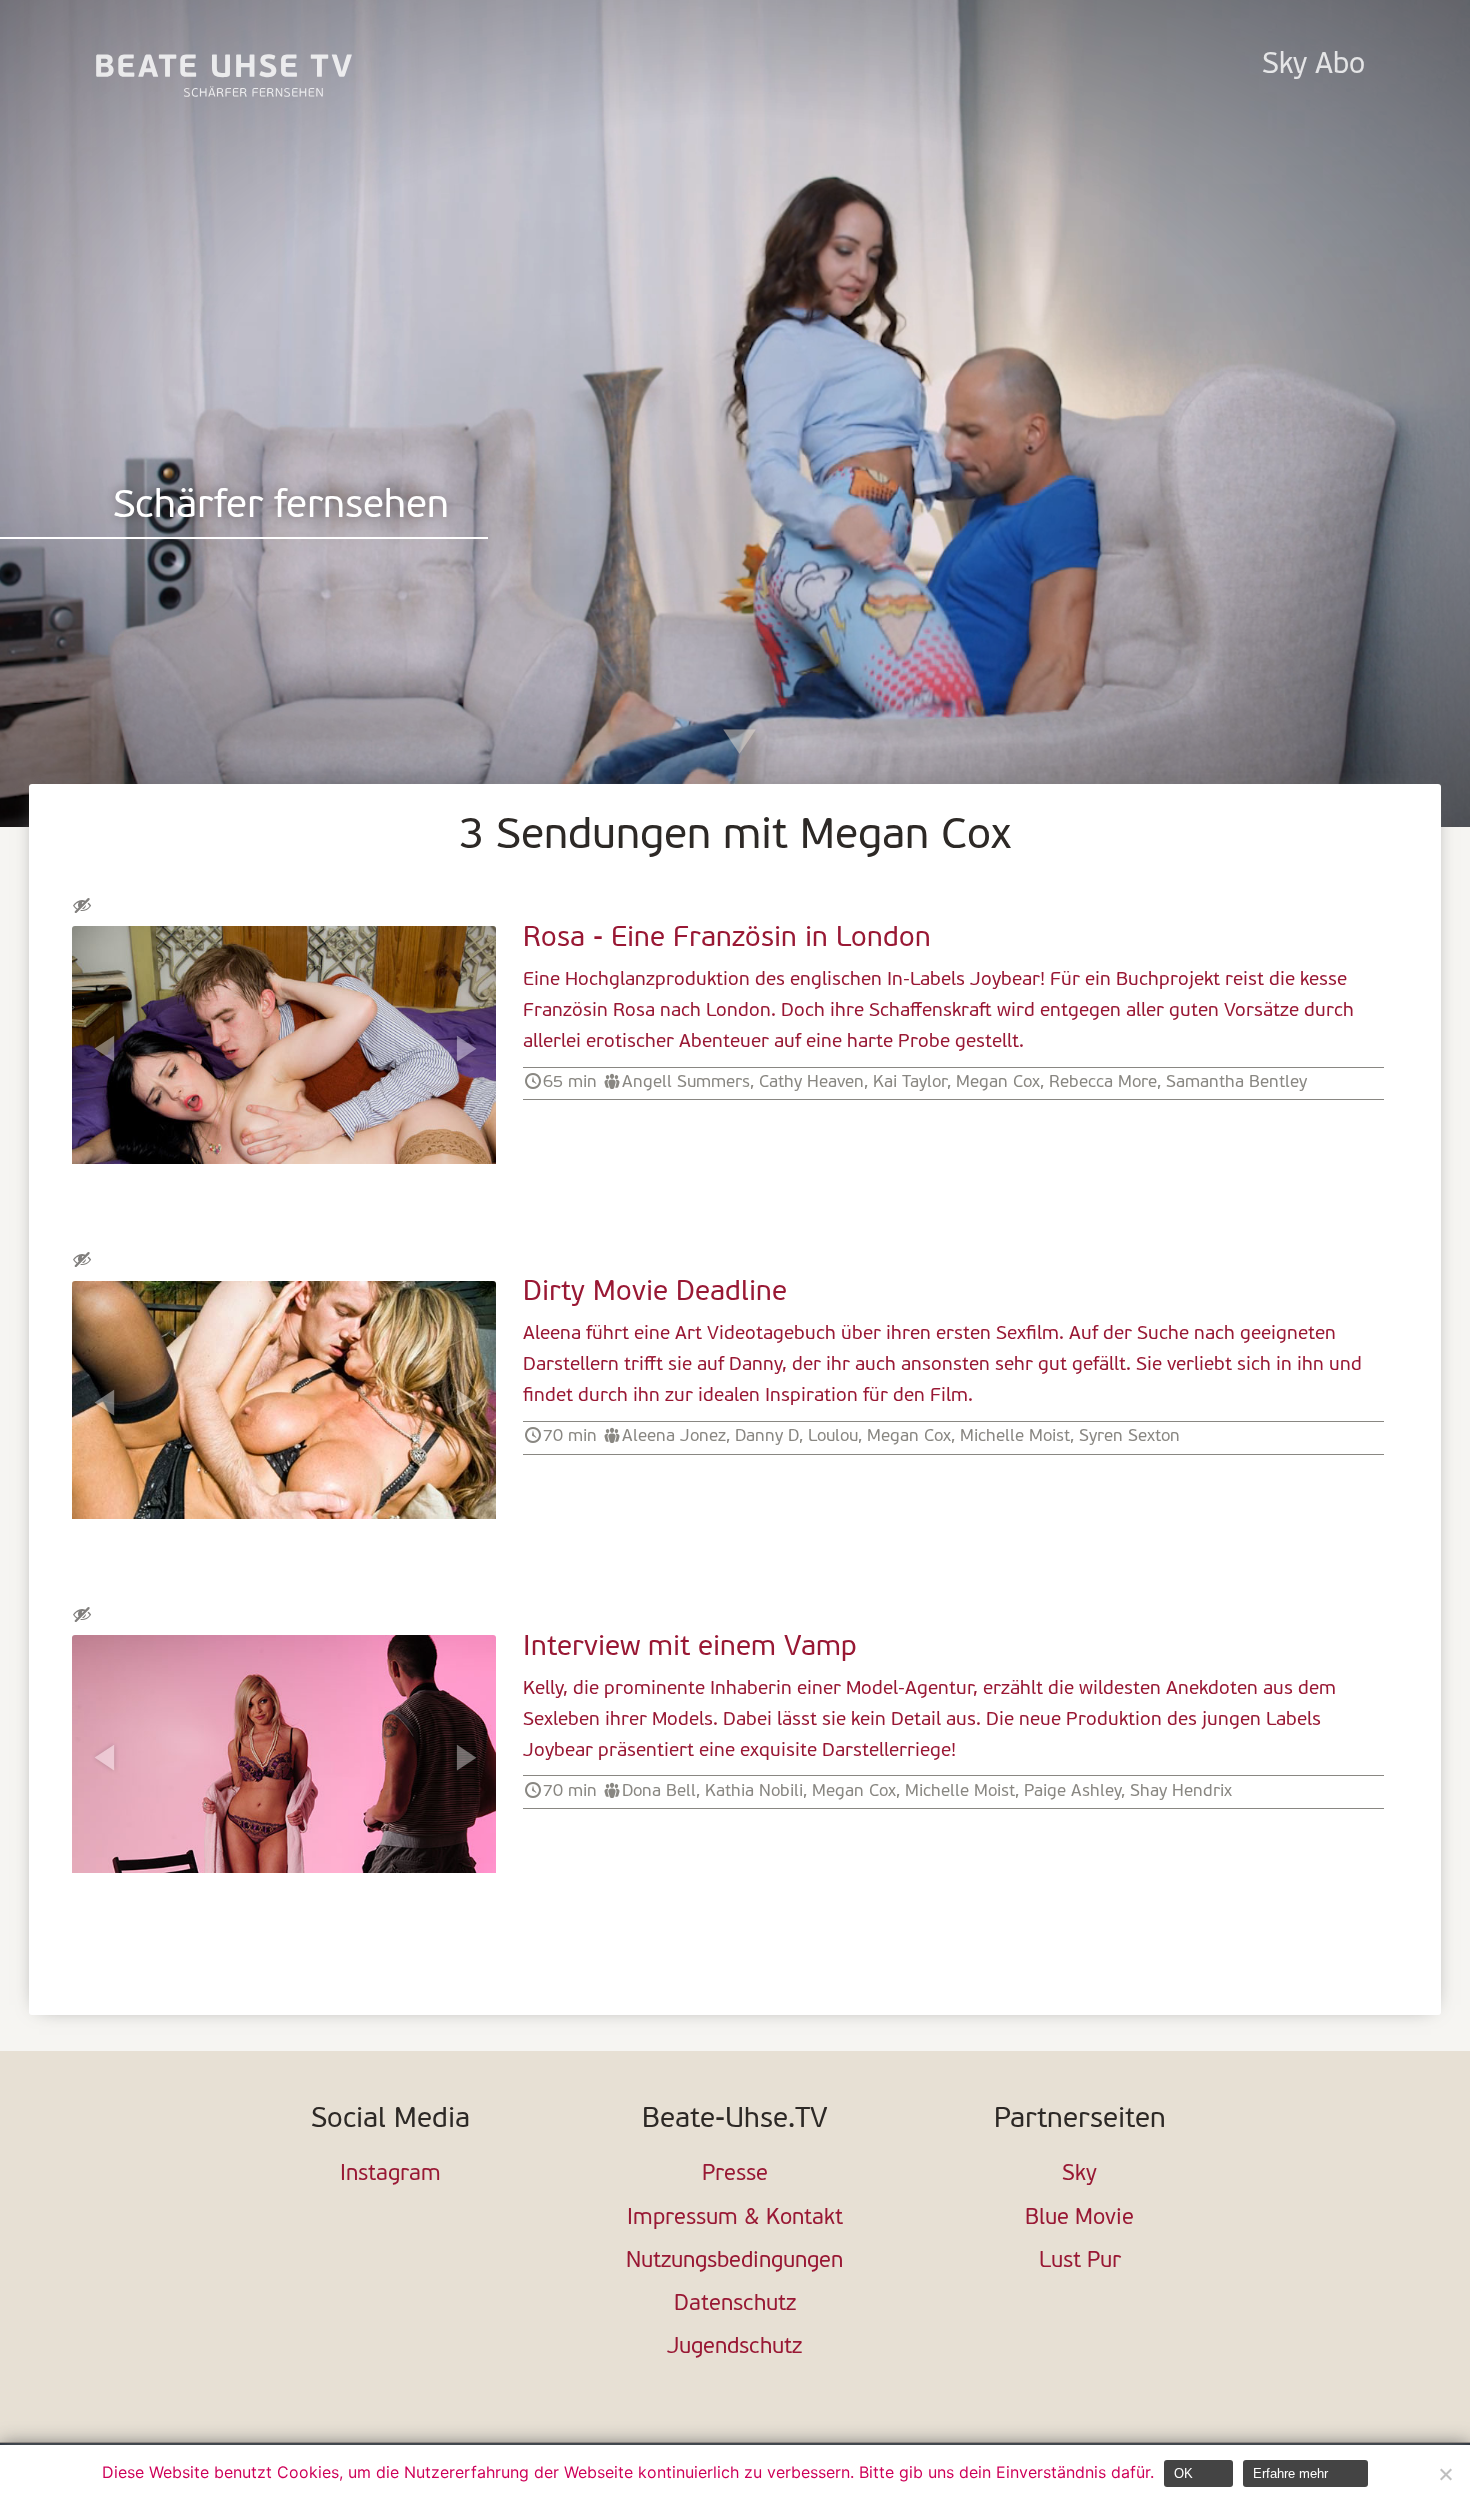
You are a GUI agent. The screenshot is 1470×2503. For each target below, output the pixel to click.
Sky (1079, 2174)
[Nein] (1445, 2474)
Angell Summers (686, 1082)
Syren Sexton (1129, 1436)
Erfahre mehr (1290, 2473)
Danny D (767, 1436)
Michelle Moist (1015, 1436)
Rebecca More (1103, 1082)
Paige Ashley (1072, 1791)
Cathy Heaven (811, 1082)
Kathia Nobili (754, 1791)
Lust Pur (1080, 2261)
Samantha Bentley (1236, 1082)
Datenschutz (735, 2304)
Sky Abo (1313, 65)
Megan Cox (998, 1082)
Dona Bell (659, 1791)
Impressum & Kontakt (735, 2218)
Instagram (390, 2174)
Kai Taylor (910, 1082)
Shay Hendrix (1181, 1791)
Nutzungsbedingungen (734, 2261)
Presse (735, 2174)
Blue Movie (1079, 2218)
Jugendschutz (734, 2347)
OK (1183, 2473)
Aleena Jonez (674, 1436)
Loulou (833, 1436)
